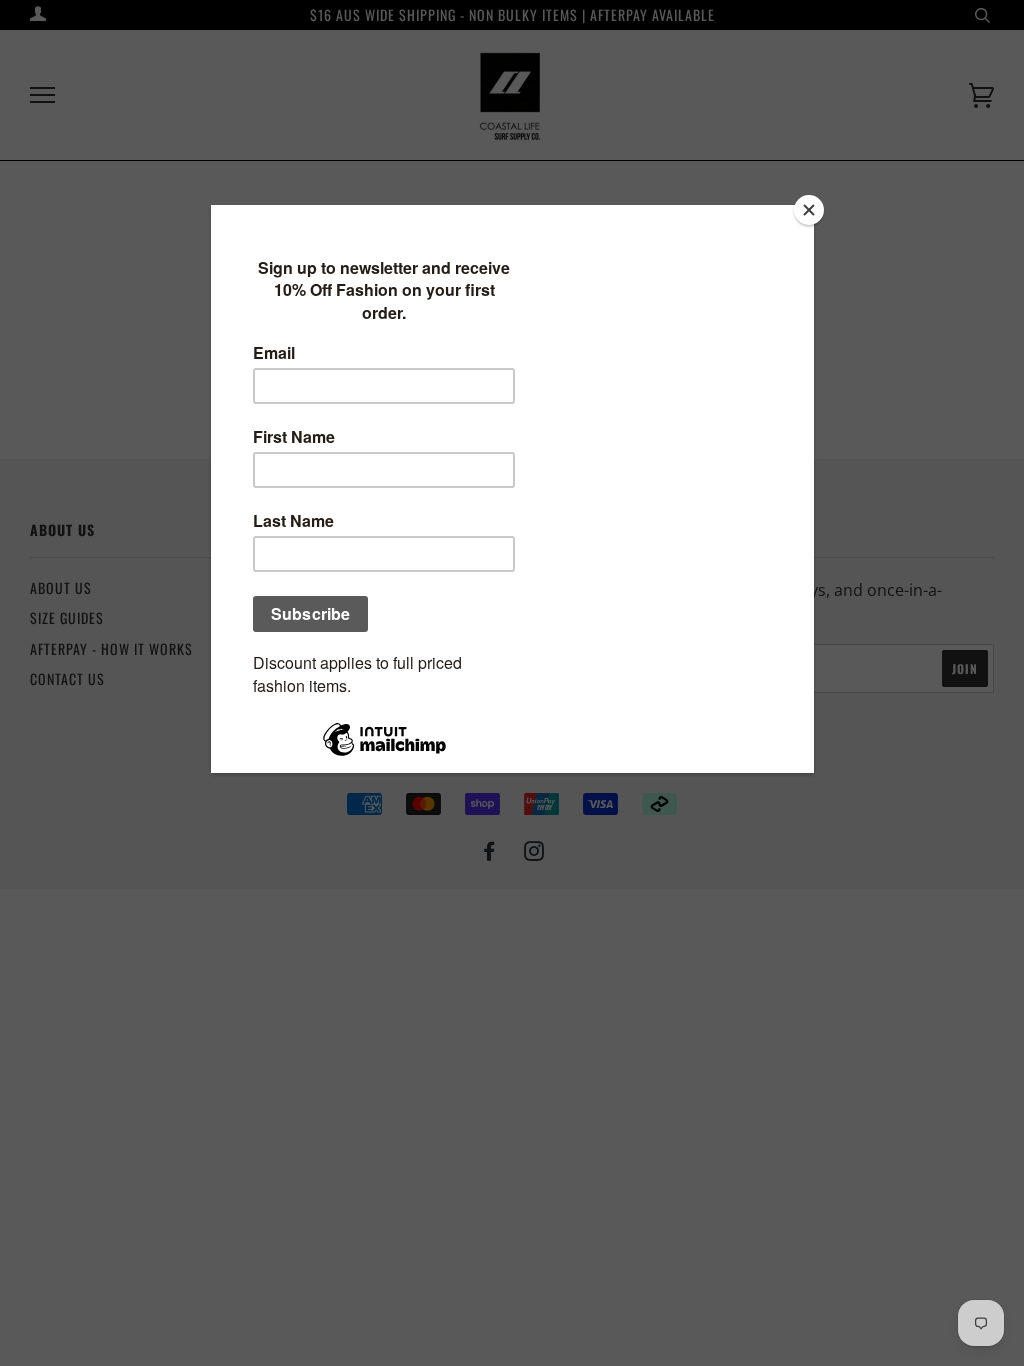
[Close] (809, 210)
